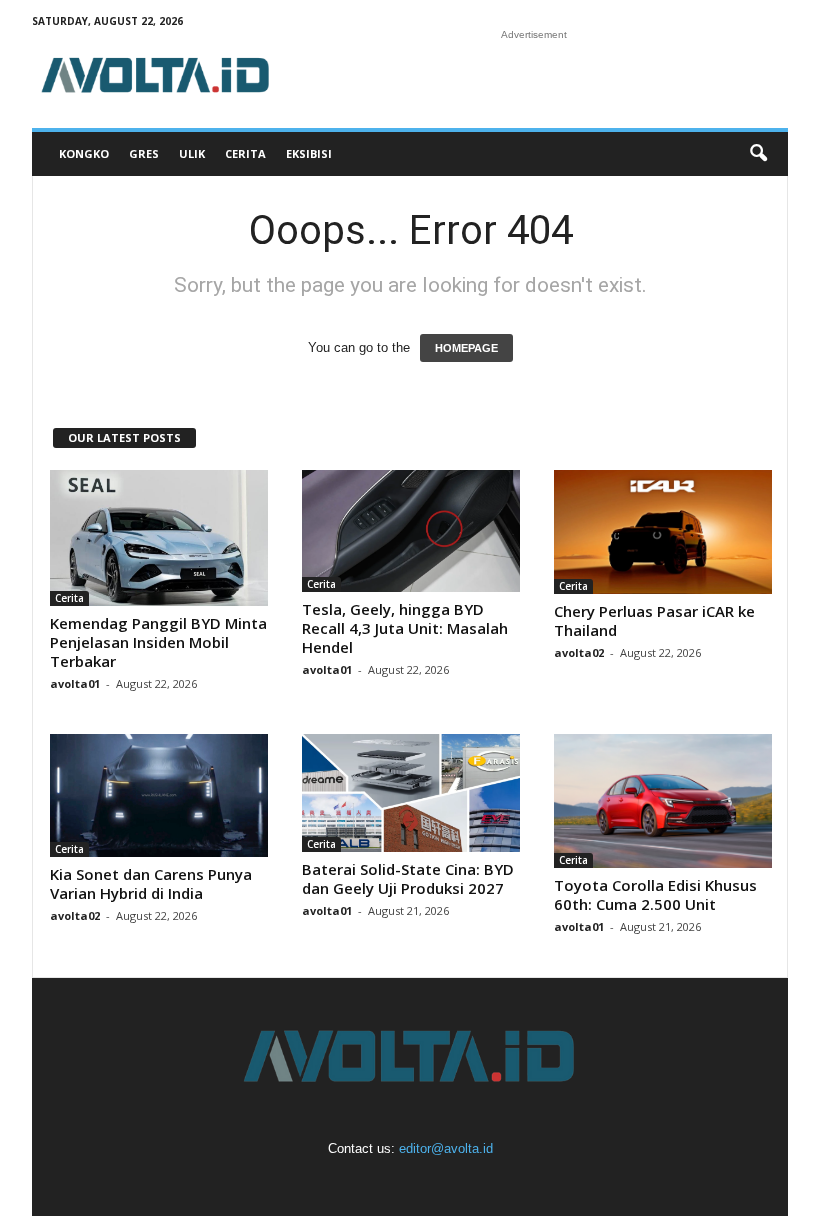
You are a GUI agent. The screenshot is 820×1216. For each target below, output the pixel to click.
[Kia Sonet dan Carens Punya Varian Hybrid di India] (159, 795)
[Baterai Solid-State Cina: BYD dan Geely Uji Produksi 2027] (411, 793)
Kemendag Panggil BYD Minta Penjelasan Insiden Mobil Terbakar (158, 642)
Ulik (192, 153)
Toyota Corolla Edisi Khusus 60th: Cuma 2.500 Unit (655, 894)
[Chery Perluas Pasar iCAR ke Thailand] (663, 532)
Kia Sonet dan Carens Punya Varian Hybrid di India (151, 883)
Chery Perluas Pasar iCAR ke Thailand (654, 620)
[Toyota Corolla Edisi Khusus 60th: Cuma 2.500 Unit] (663, 801)
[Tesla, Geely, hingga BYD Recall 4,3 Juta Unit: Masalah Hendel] (411, 531)
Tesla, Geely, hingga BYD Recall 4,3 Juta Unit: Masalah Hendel (405, 628)
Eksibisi (309, 153)
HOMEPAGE (466, 348)
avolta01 (75, 683)
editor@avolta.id (446, 1148)
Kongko (84, 153)
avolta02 (579, 652)
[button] (758, 154)
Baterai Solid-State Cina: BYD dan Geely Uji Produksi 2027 (408, 878)
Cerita (245, 153)
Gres (144, 153)
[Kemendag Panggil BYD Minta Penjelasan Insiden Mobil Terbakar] (159, 538)
